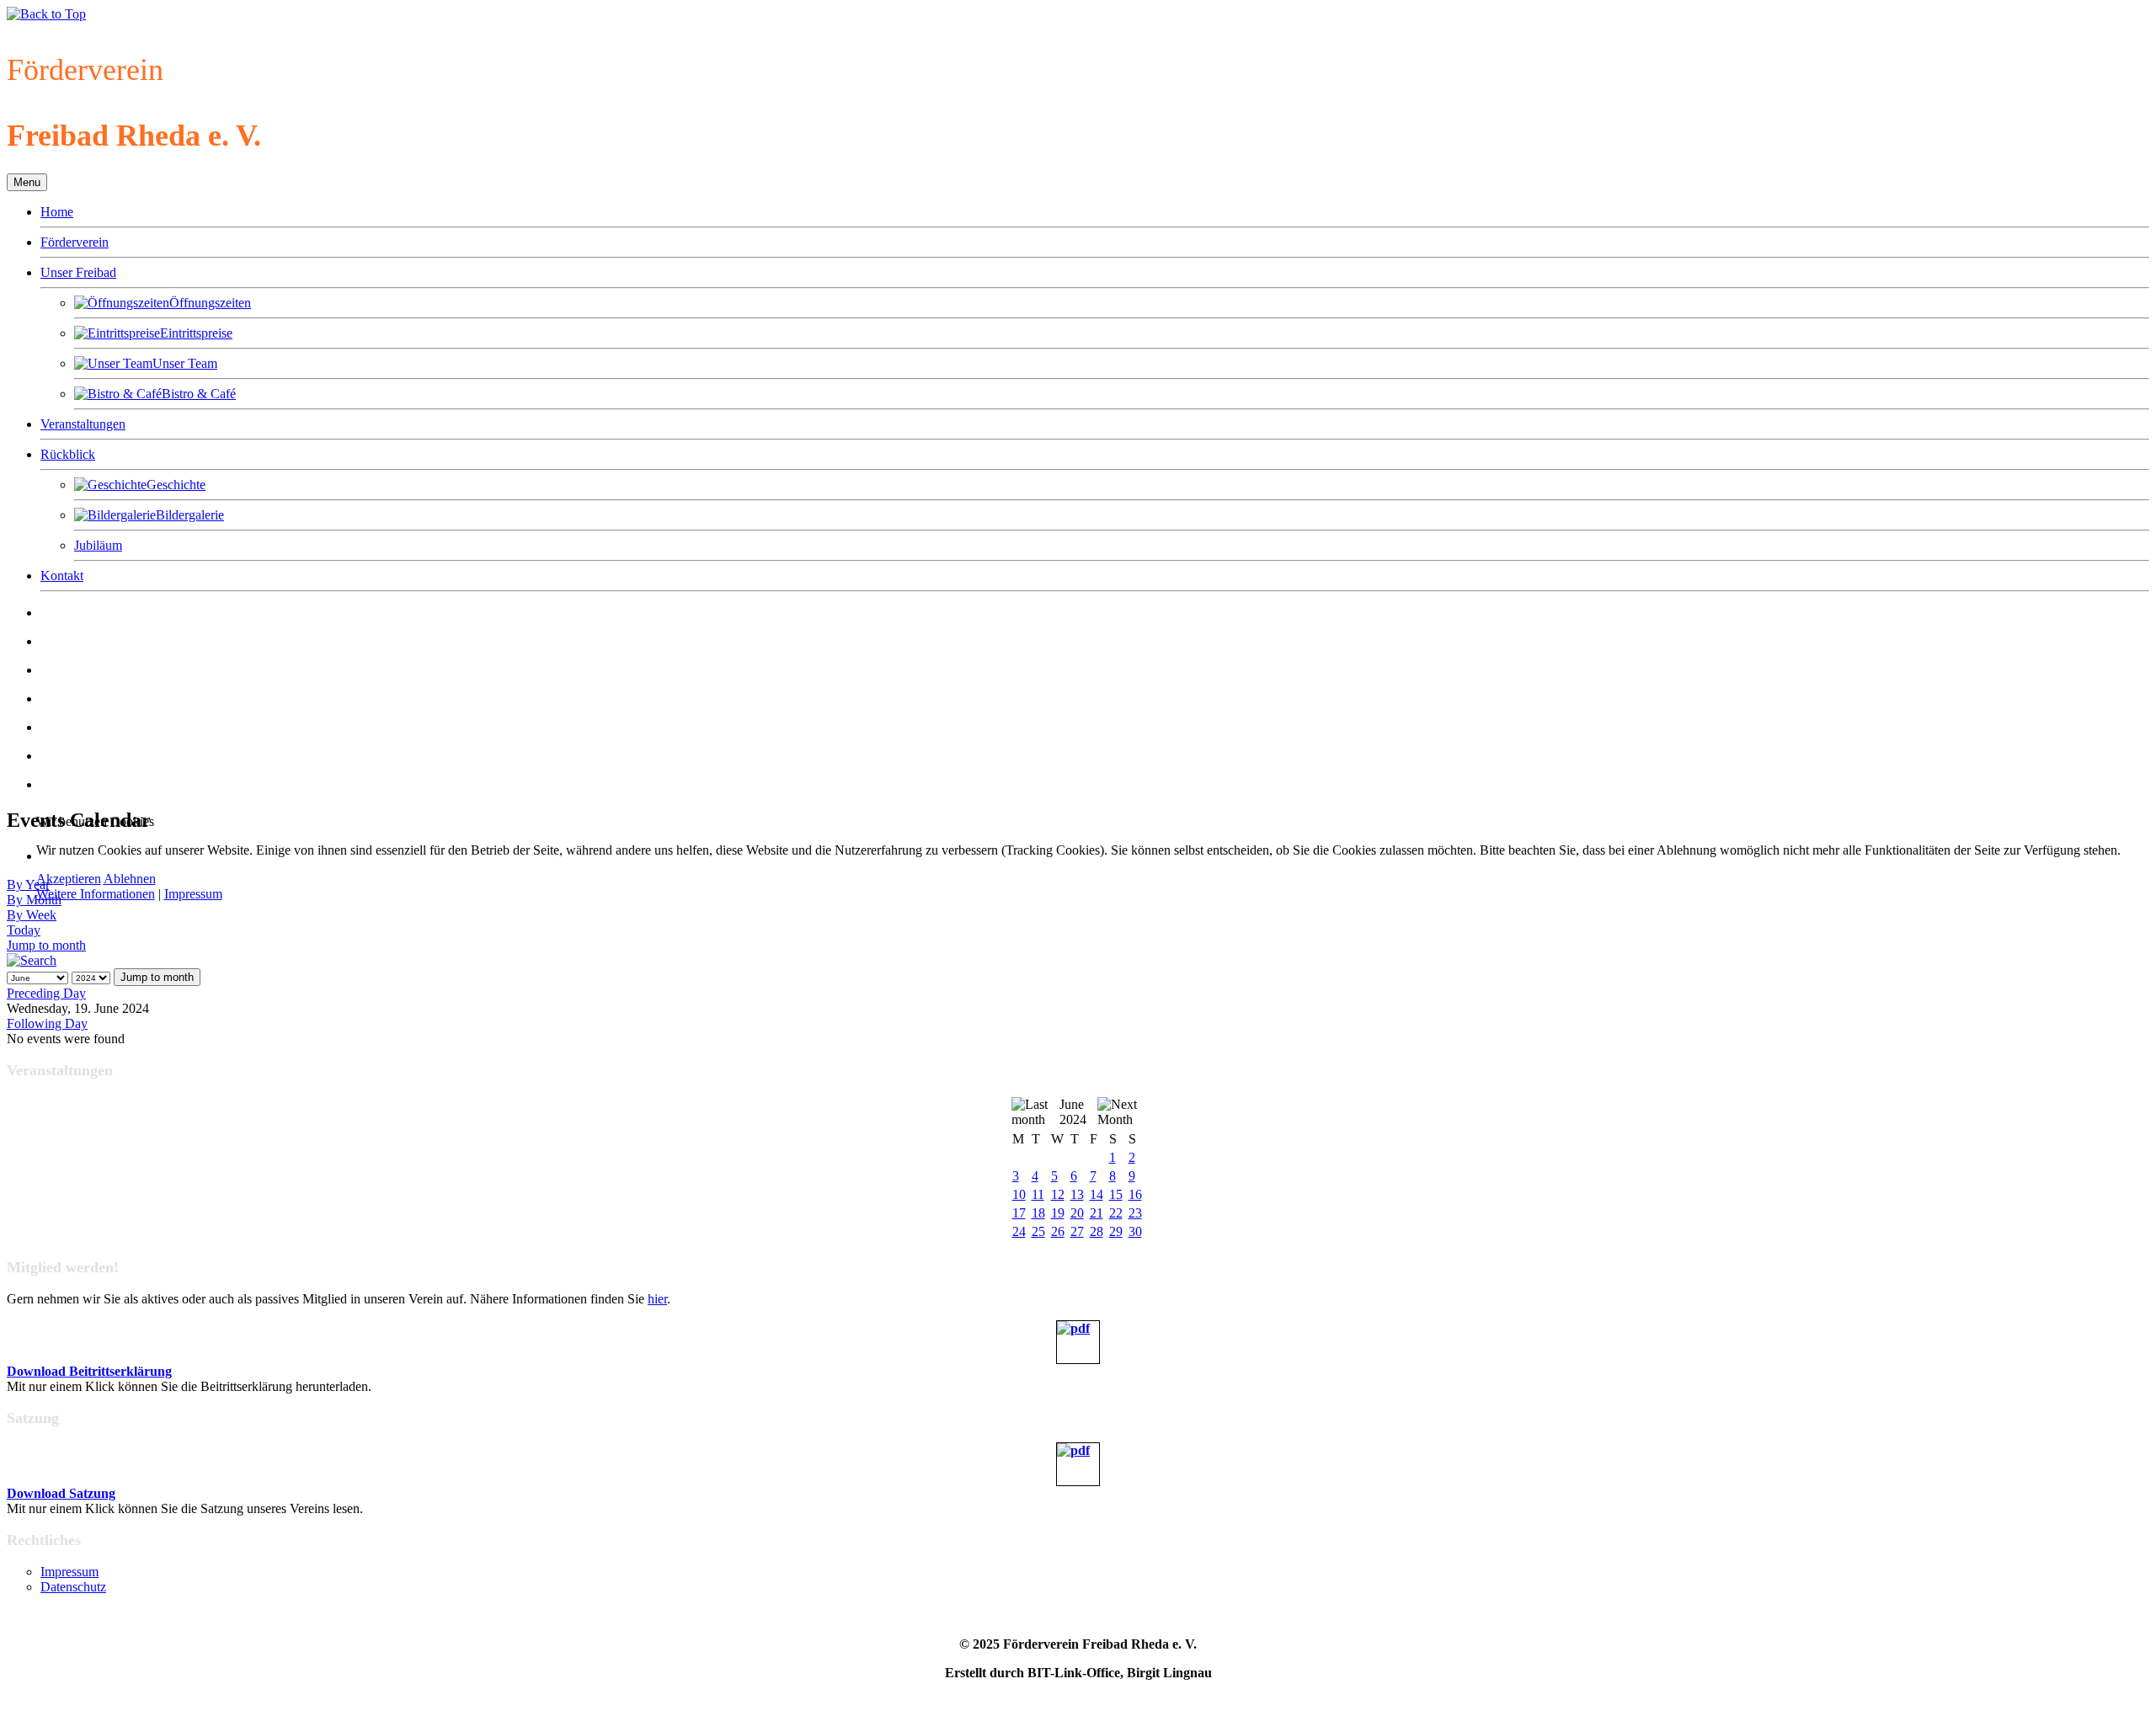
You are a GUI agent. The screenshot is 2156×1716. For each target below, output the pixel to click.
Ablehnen (130, 879)
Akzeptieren (69, 879)
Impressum (193, 894)
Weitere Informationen (96, 894)
